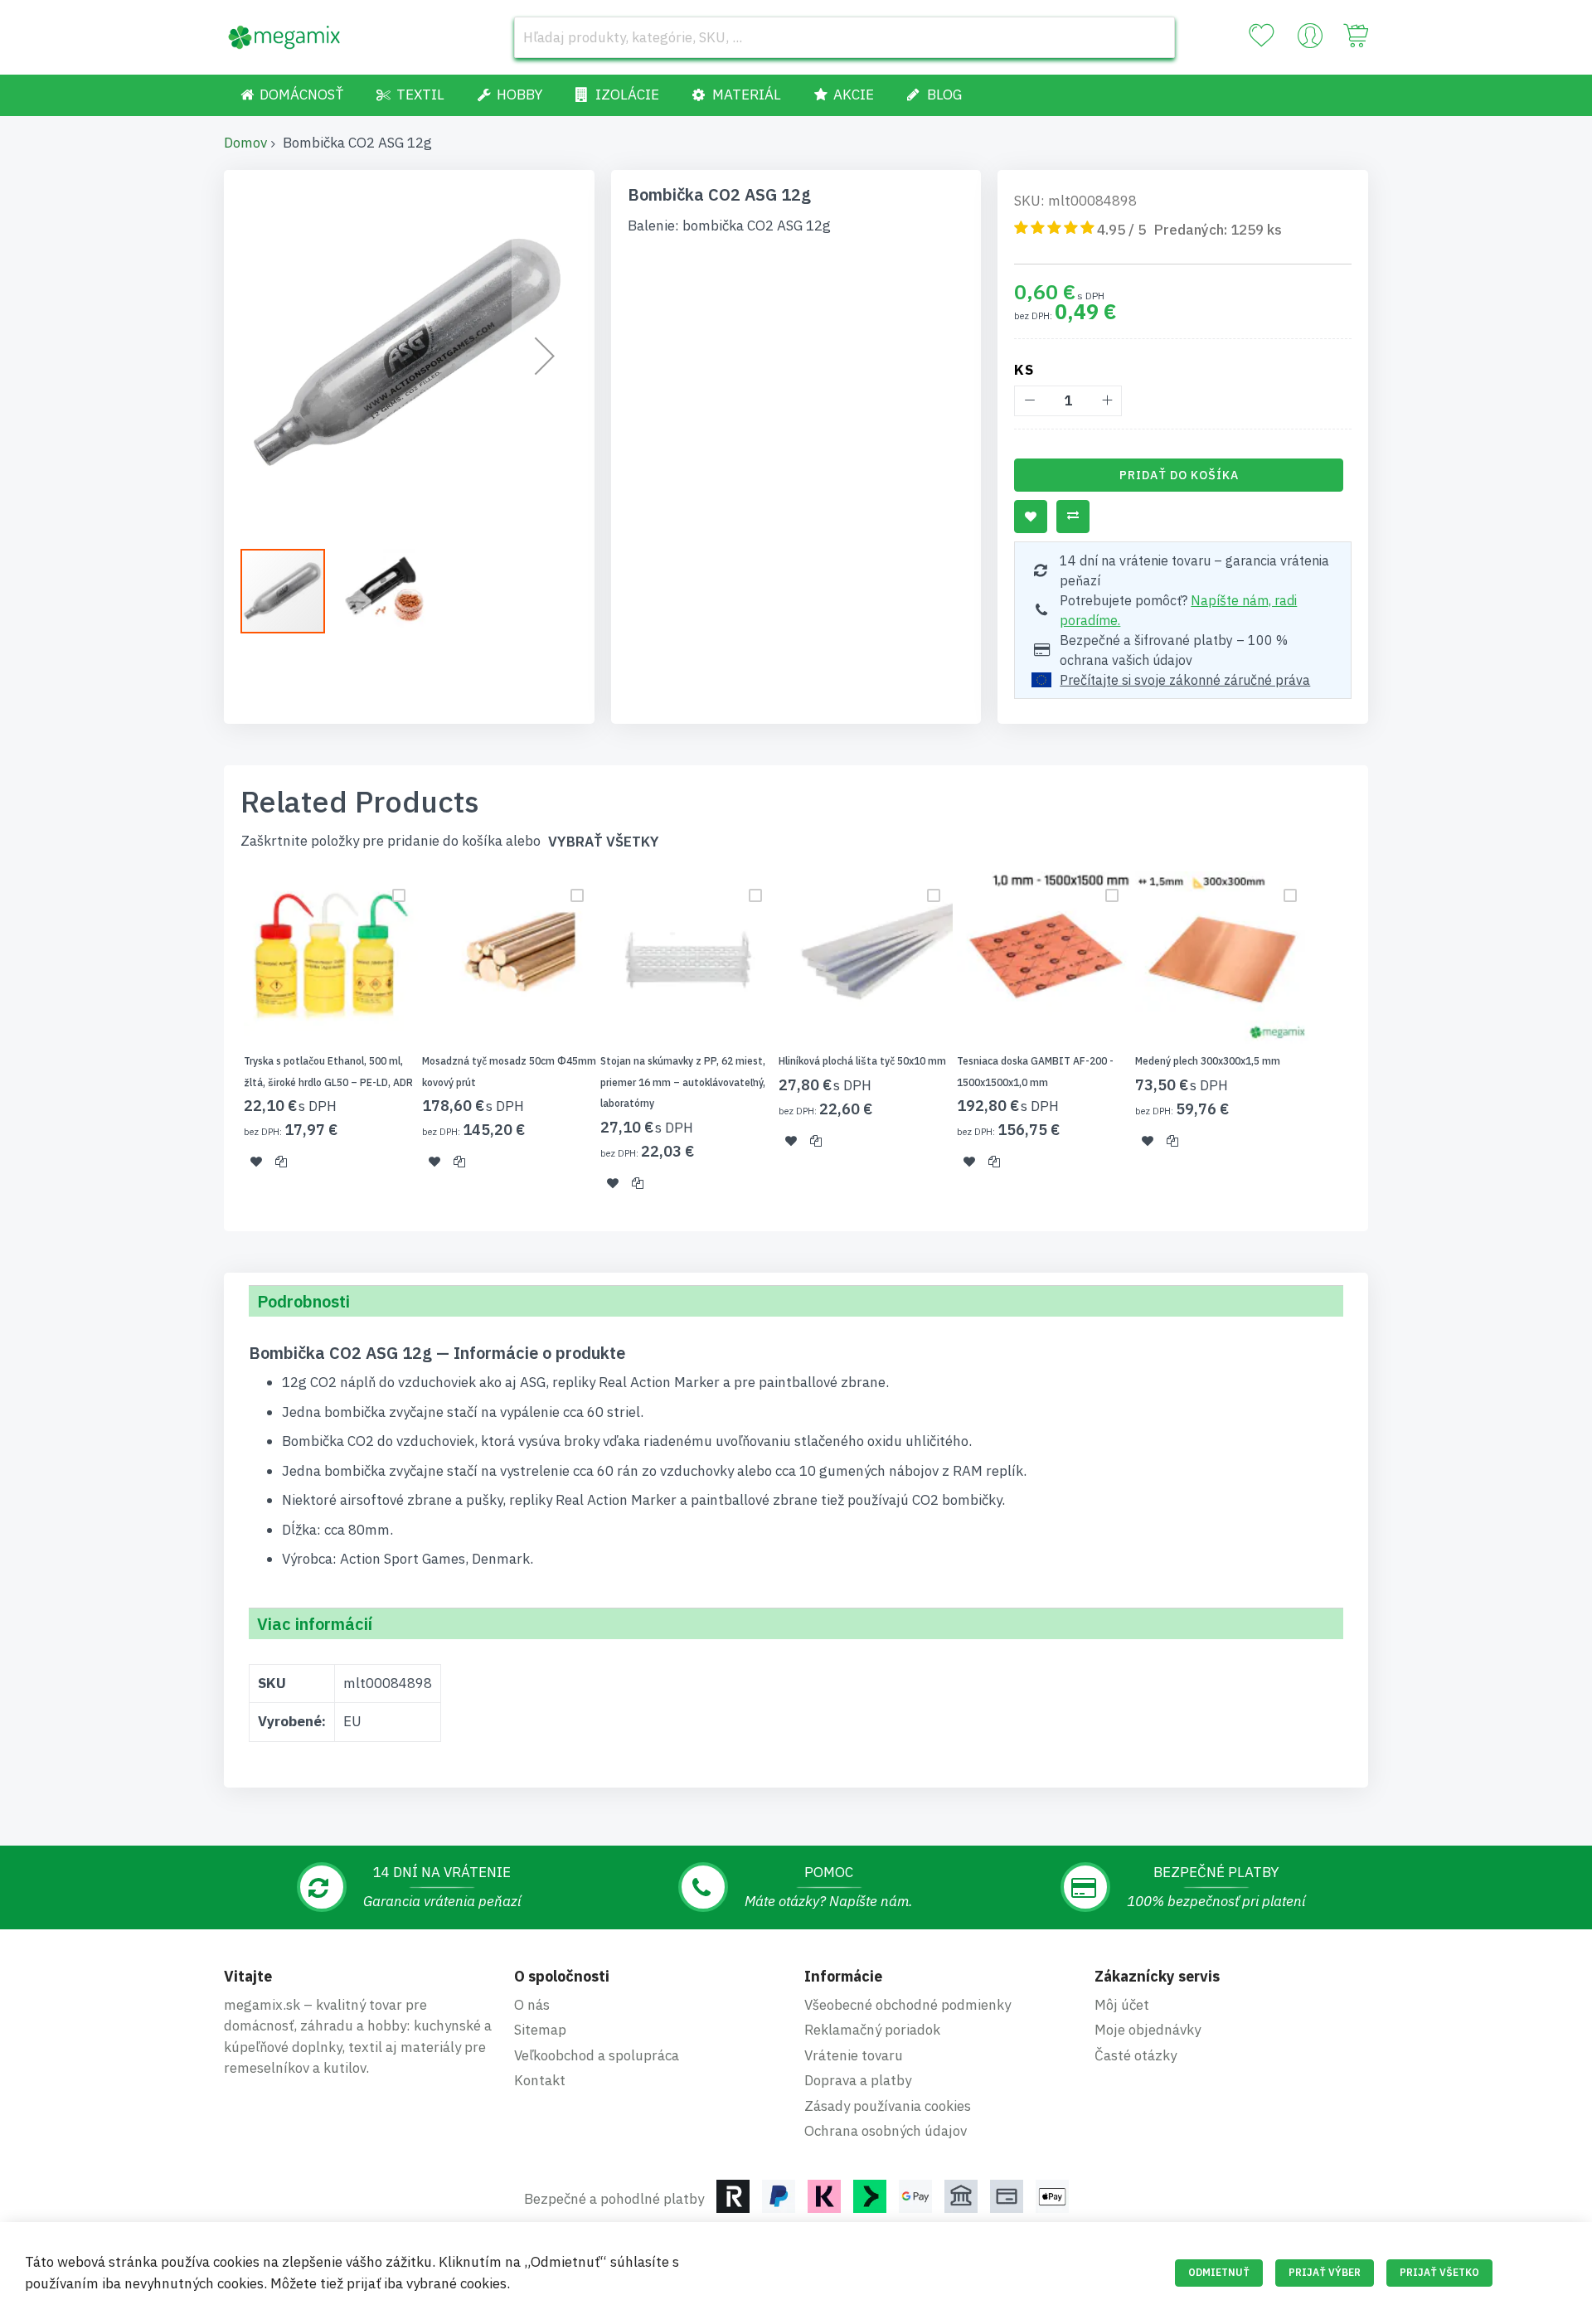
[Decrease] (1029, 401)
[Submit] (1154, 37)
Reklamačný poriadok (872, 2030)
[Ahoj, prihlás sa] (1310, 40)
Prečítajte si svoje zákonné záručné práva (1185, 680)
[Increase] (1107, 401)
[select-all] (604, 842)
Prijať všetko (1439, 2272)
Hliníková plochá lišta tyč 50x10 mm (862, 1061)
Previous (219, 1041)
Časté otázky (1136, 2055)
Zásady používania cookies (888, 2106)
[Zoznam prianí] (1261, 36)
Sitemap (540, 2030)
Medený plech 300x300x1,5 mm (1208, 1061)
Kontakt (540, 2080)
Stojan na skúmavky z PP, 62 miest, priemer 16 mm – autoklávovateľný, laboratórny (683, 1082)
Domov (245, 143)
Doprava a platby (858, 2080)
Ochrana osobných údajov (886, 2131)
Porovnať (1073, 517)
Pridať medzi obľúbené (1031, 517)
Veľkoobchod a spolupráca (597, 2055)
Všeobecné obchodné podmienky (908, 2005)
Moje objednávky (1148, 2030)
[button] (545, 355)
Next (1373, 1041)
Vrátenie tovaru (854, 2055)
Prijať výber (1325, 2272)
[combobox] (845, 37)
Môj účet (1122, 2005)
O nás (532, 2005)
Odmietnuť (1219, 2272)
